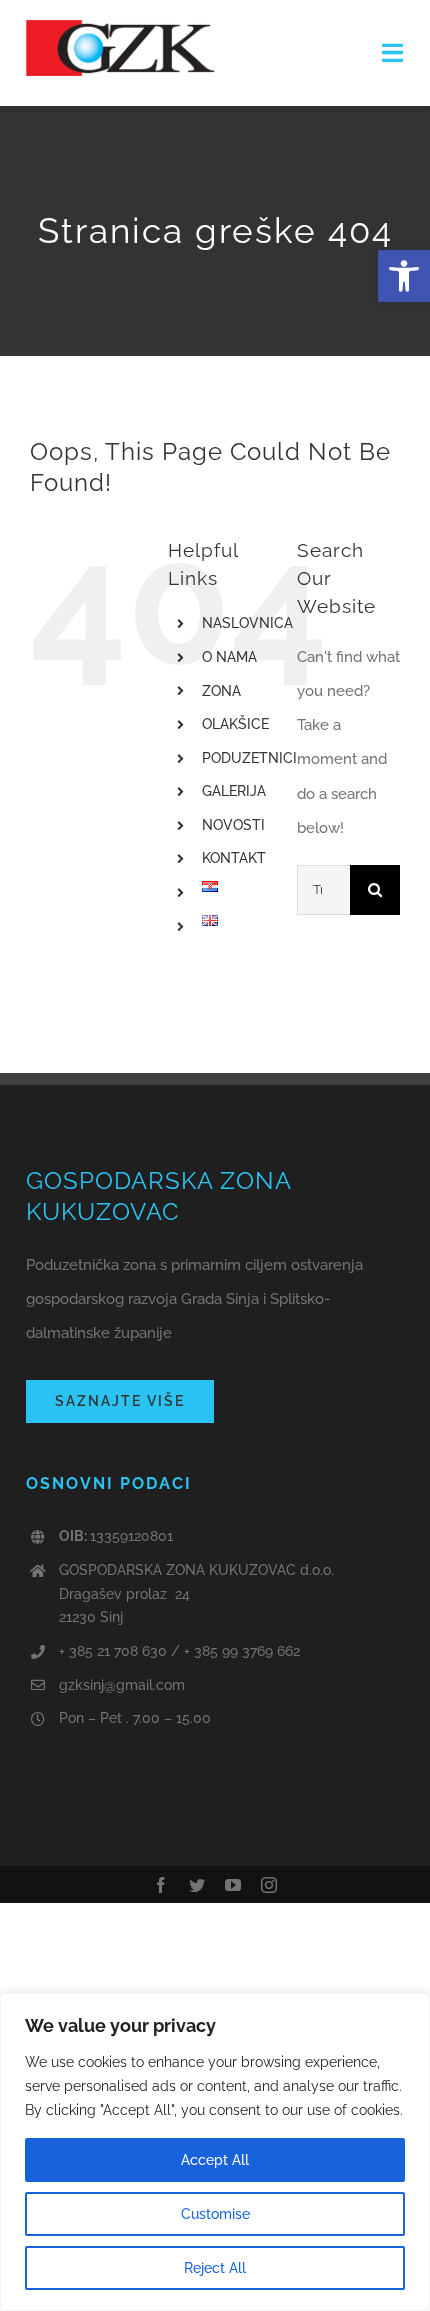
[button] (404, 276)
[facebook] (161, 1885)
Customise (215, 2214)
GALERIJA (234, 791)
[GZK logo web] (121, 27)
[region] (215, 2152)
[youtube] (233, 1885)
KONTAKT (234, 858)
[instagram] (269, 1885)
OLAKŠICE (235, 724)
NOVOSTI (233, 825)
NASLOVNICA (247, 623)
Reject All (215, 2268)
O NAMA (229, 657)
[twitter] (197, 1885)
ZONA (221, 691)
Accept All (215, 2160)
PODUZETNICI (249, 758)
